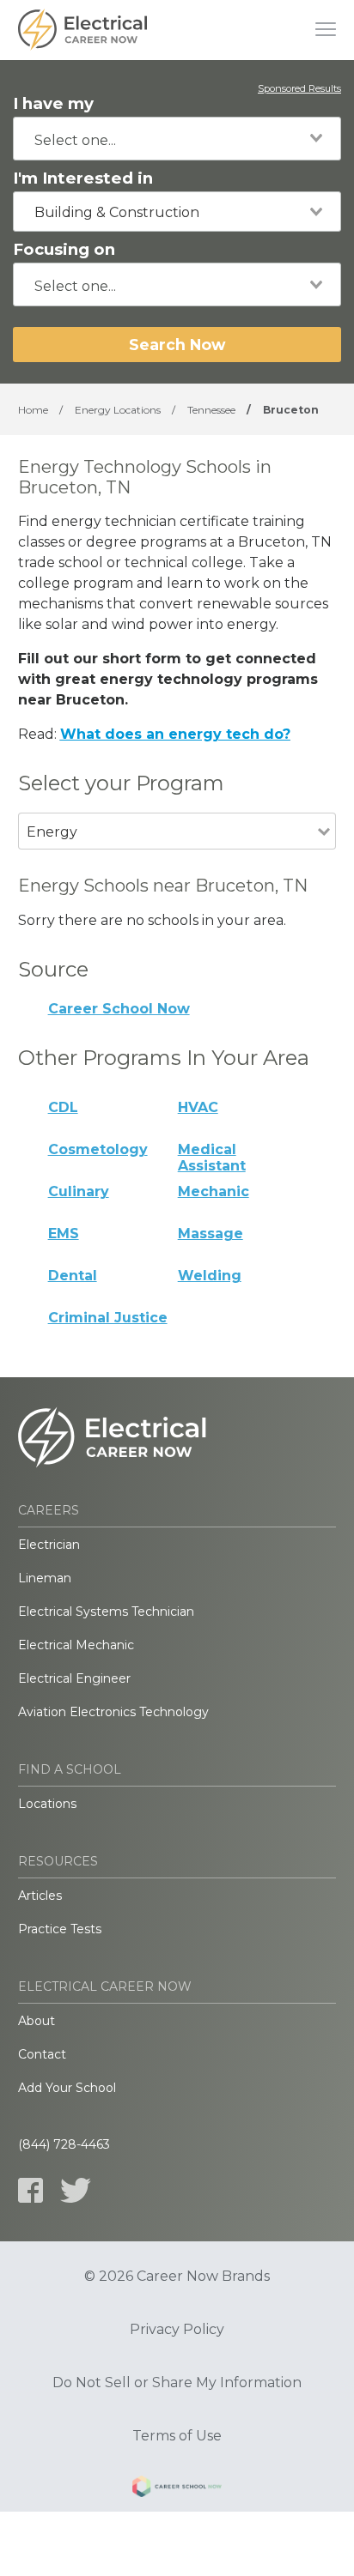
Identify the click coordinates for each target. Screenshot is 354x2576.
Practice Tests (60, 1929)
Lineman (45, 1578)
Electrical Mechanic (76, 1645)
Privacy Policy (177, 2330)
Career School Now (119, 1009)
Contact (42, 2054)
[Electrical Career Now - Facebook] (31, 2190)
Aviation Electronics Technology (113, 1712)
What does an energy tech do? (175, 734)
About (37, 2021)
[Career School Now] (177, 2489)
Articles (40, 1896)
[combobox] (177, 139)
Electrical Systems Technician (106, 1612)
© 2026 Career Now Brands (177, 2277)
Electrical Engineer (74, 1678)
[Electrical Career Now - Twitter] (76, 2190)
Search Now (177, 345)
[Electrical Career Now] (82, 30)
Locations (47, 1804)
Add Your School (67, 2088)
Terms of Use (177, 2436)
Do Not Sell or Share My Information (177, 2383)
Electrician (49, 1545)
